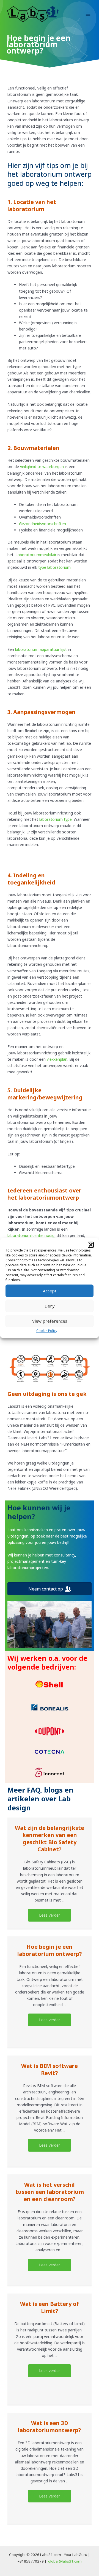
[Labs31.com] (33, 14)
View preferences (50, 1321)
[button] (91, 1245)
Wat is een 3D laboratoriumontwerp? (50, 2427)
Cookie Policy (47, 1331)
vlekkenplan (57, 1059)
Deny (50, 1306)
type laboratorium (54, 567)
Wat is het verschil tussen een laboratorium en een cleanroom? (50, 2192)
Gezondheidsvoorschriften (42, 524)
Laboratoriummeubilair (36, 555)
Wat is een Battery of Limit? (50, 2307)
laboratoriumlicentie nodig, (31, 1235)
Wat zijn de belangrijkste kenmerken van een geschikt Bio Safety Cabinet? (50, 1839)
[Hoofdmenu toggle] (88, 14)
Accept (50, 1291)
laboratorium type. (56, 819)
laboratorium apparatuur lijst (41, 649)
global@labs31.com (65, 2561)
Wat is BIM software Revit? (50, 2069)
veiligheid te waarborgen (42, 467)
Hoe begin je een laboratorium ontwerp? (50, 1950)
